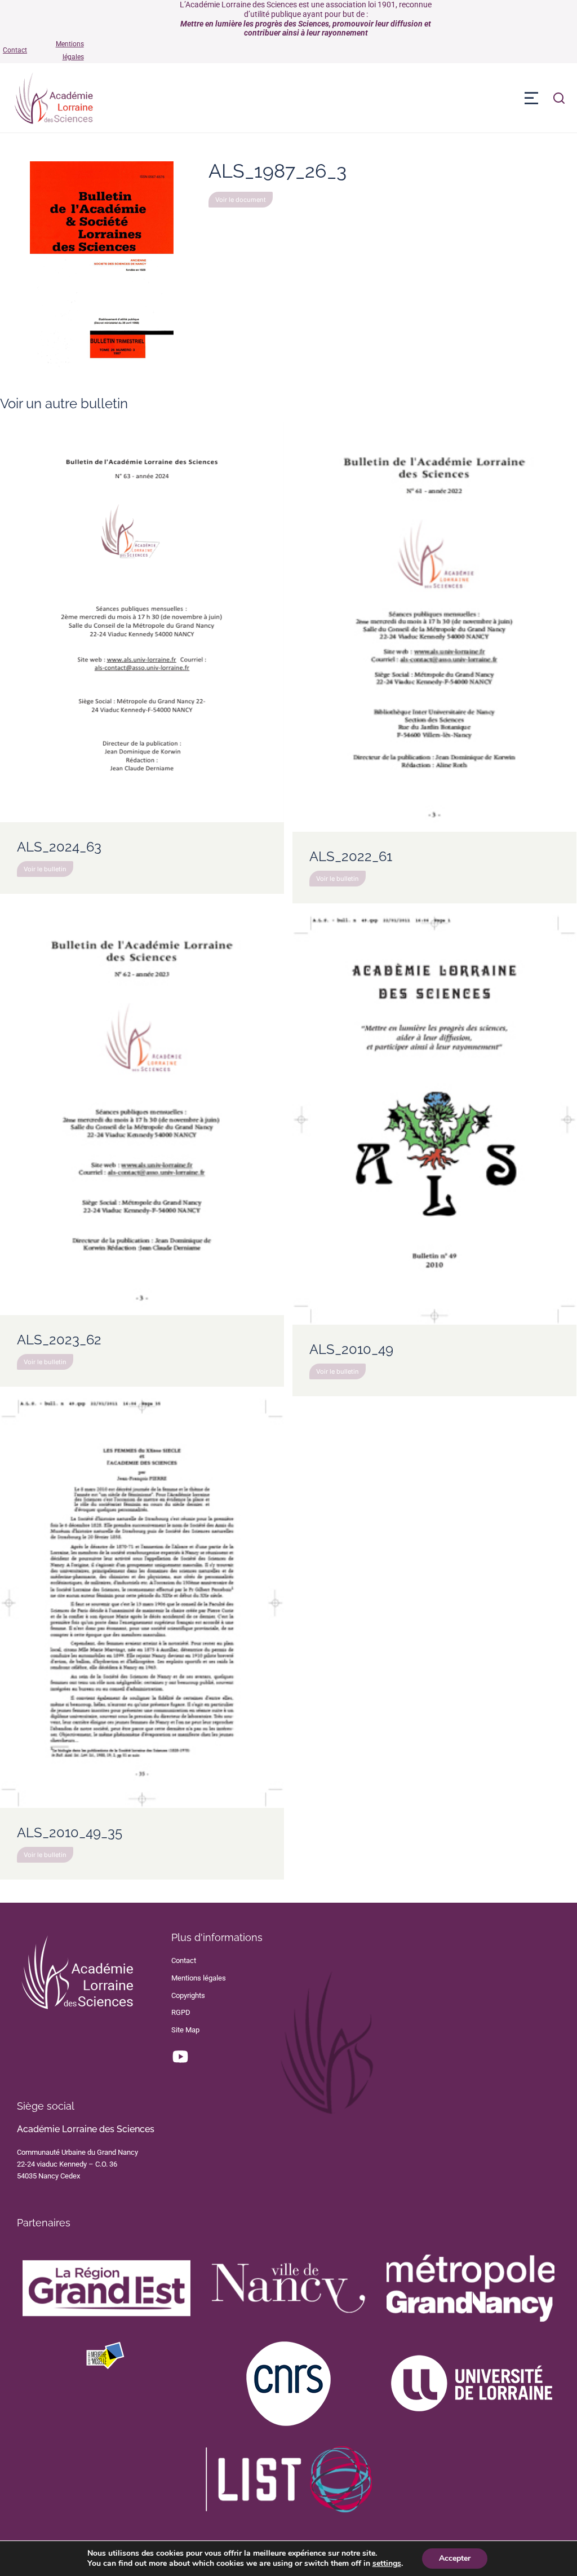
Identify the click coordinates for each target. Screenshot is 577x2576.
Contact (15, 50)
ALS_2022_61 (351, 856)
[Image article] (142, 622)
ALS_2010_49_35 (70, 1832)
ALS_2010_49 (351, 1349)
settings (387, 2564)
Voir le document (241, 200)
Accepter (455, 2558)
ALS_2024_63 (59, 847)
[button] (531, 98)
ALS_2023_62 (59, 1340)
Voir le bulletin (45, 869)
